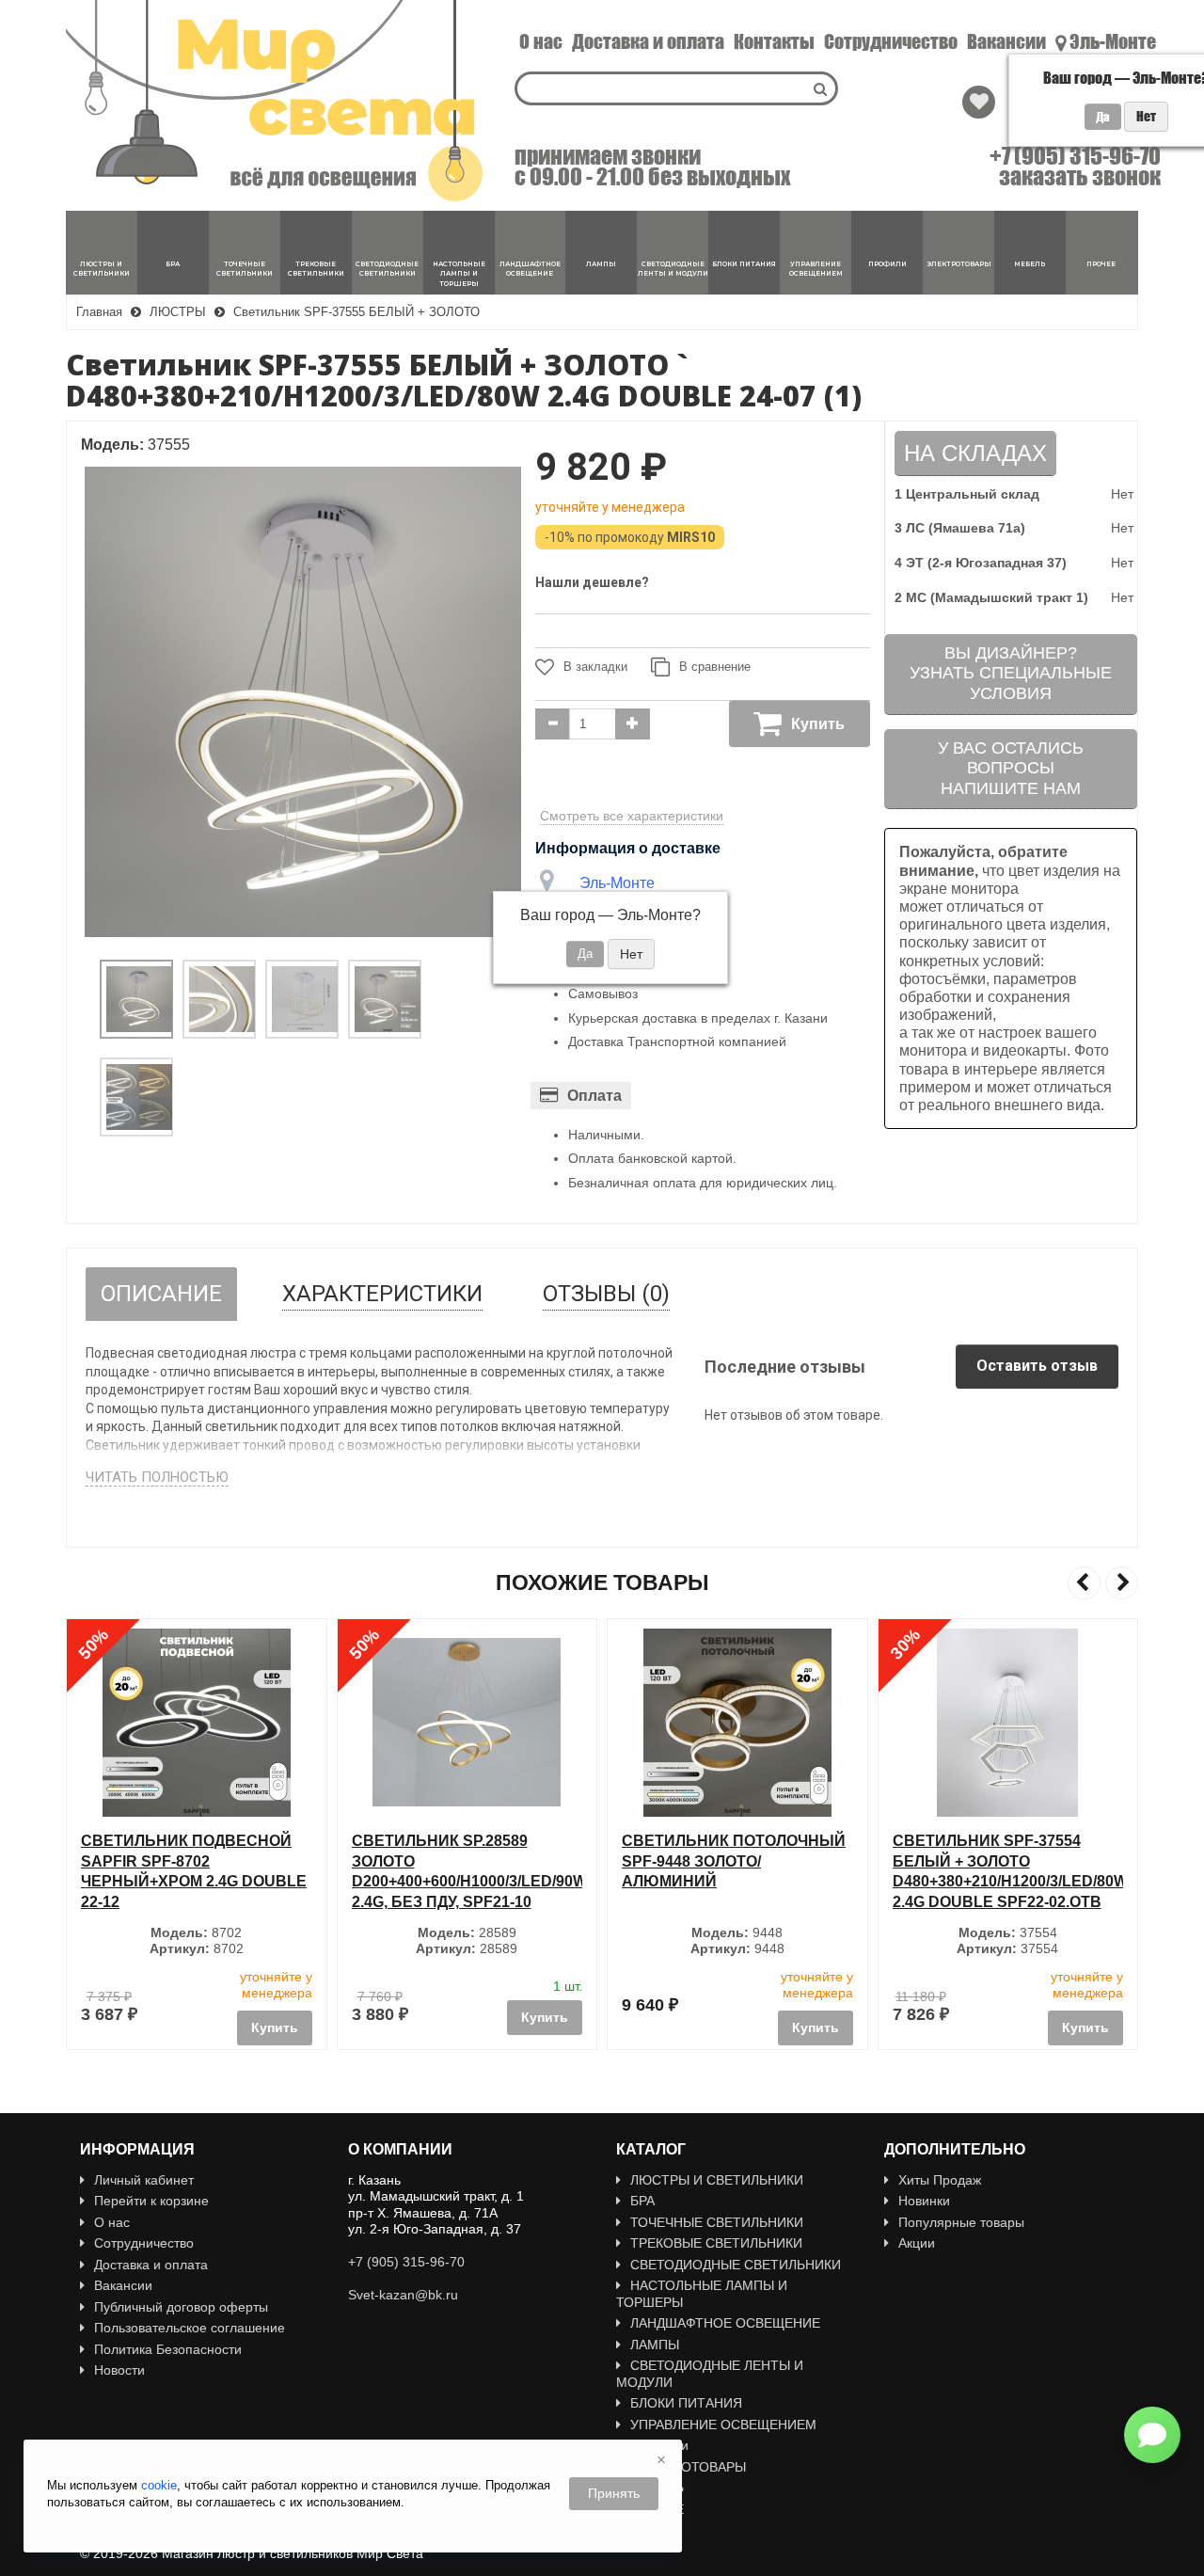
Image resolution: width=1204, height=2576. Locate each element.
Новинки (924, 2201)
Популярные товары (961, 2222)
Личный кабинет (144, 2180)
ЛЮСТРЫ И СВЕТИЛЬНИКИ (717, 2180)
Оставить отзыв (1037, 1366)
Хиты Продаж (940, 2180)
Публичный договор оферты (181, 2307)
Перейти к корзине (151, 2201)
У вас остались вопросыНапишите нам (1011, 768)
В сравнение (715, 667)
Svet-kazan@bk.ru (403, 2295)
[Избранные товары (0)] (979, 102)
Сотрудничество (891, 41)
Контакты (774, 41)
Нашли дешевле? (592, 582)
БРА (642, 2201)
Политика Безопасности (168, 2349)
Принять (614, 2493)
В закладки (595, 667)
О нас (541, 41)
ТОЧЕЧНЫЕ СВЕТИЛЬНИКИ (717, 2222)
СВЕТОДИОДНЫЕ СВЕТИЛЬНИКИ (736, 2265)
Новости (119, 2370)
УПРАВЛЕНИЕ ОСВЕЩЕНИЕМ (723, 2425)
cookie (159, 2485)
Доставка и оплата (648, 41)
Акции (917, 2243)
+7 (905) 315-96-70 (1075, 156)
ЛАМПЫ (655, 2345)
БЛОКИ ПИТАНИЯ (686, 2403)
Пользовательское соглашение (190, 2328)
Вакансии (1006, 41)
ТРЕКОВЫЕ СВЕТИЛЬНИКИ (716, 2243)
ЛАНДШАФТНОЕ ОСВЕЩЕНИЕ (725, 2323)
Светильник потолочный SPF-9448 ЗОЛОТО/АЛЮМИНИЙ (464, 1861)
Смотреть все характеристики (632, 816)
